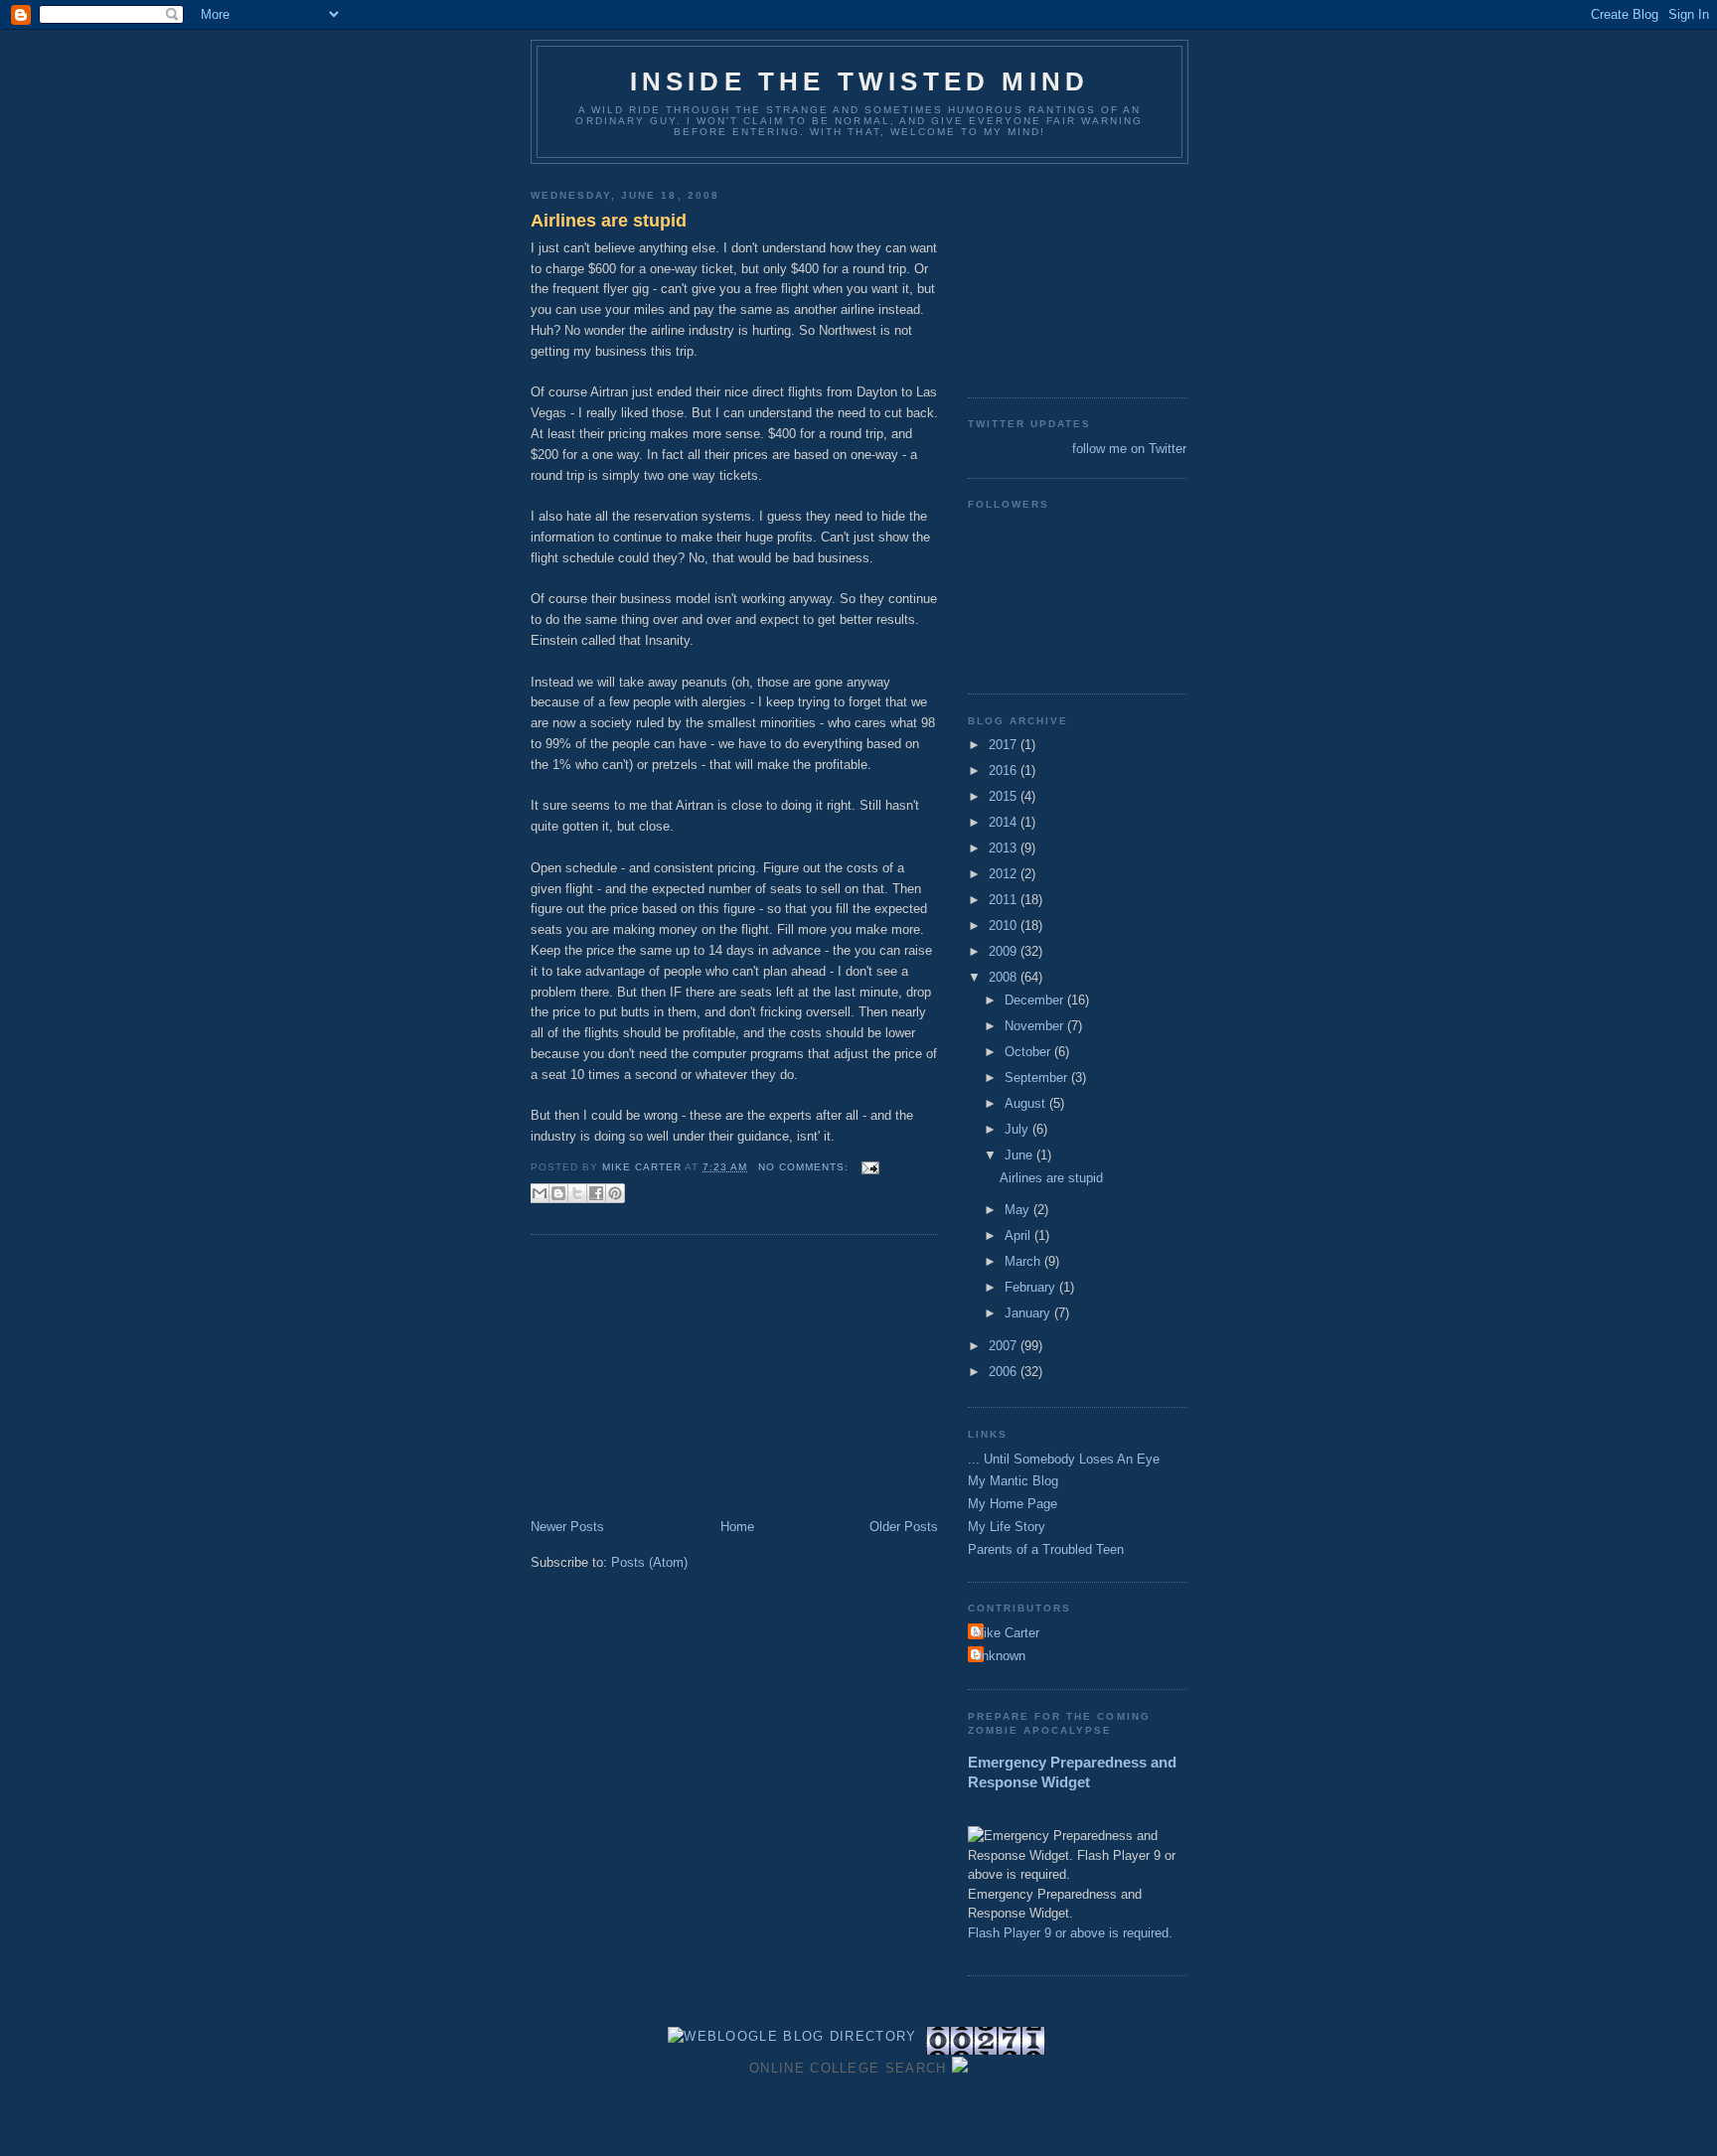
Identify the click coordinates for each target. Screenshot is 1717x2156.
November (1036, 1026)
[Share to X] (577, 1193)
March (1024, 1261)
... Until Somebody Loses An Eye (1064, 1459)
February (1032, 1287)
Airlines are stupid (609, 221)
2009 (1005, 951)
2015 (1005, 796)
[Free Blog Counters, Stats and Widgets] (960, 2068)
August (1027, 1103)
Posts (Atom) (649, 1562)
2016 (1005, 770)
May (1019, 1210)
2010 (1005, 925)
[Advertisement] (680, 1379)
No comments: (805, 1167)
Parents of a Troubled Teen (1046, 1549)
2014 (1005, 822)
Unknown (999, 1656)
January (1029, 1313)
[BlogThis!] (558, 1193)
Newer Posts (567, 1527)
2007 (1005, 1346)
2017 (1005, 745)
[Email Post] (868, 1167)
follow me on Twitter (1129, 449)
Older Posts (904, 1527)
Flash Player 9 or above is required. (1070, 1933)
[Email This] (540, 1193)
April (1019, 1235)
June (1020, 1155)
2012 (1005, 874)
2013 (1005, 848)
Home (737, 1527)
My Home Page (1013, 1504)
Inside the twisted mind (860, 81)
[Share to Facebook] (596, 1193)
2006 (1005, 1372)
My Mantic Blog (1013, 1481)
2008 (1005, 977)
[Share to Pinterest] (615, 1193)
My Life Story (1007, 1527)
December (1036, 1000)
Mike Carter (1006, 1633)
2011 (1005, 900)
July (1018, 1129)
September (1038, 1078)
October (1029, 1052)
